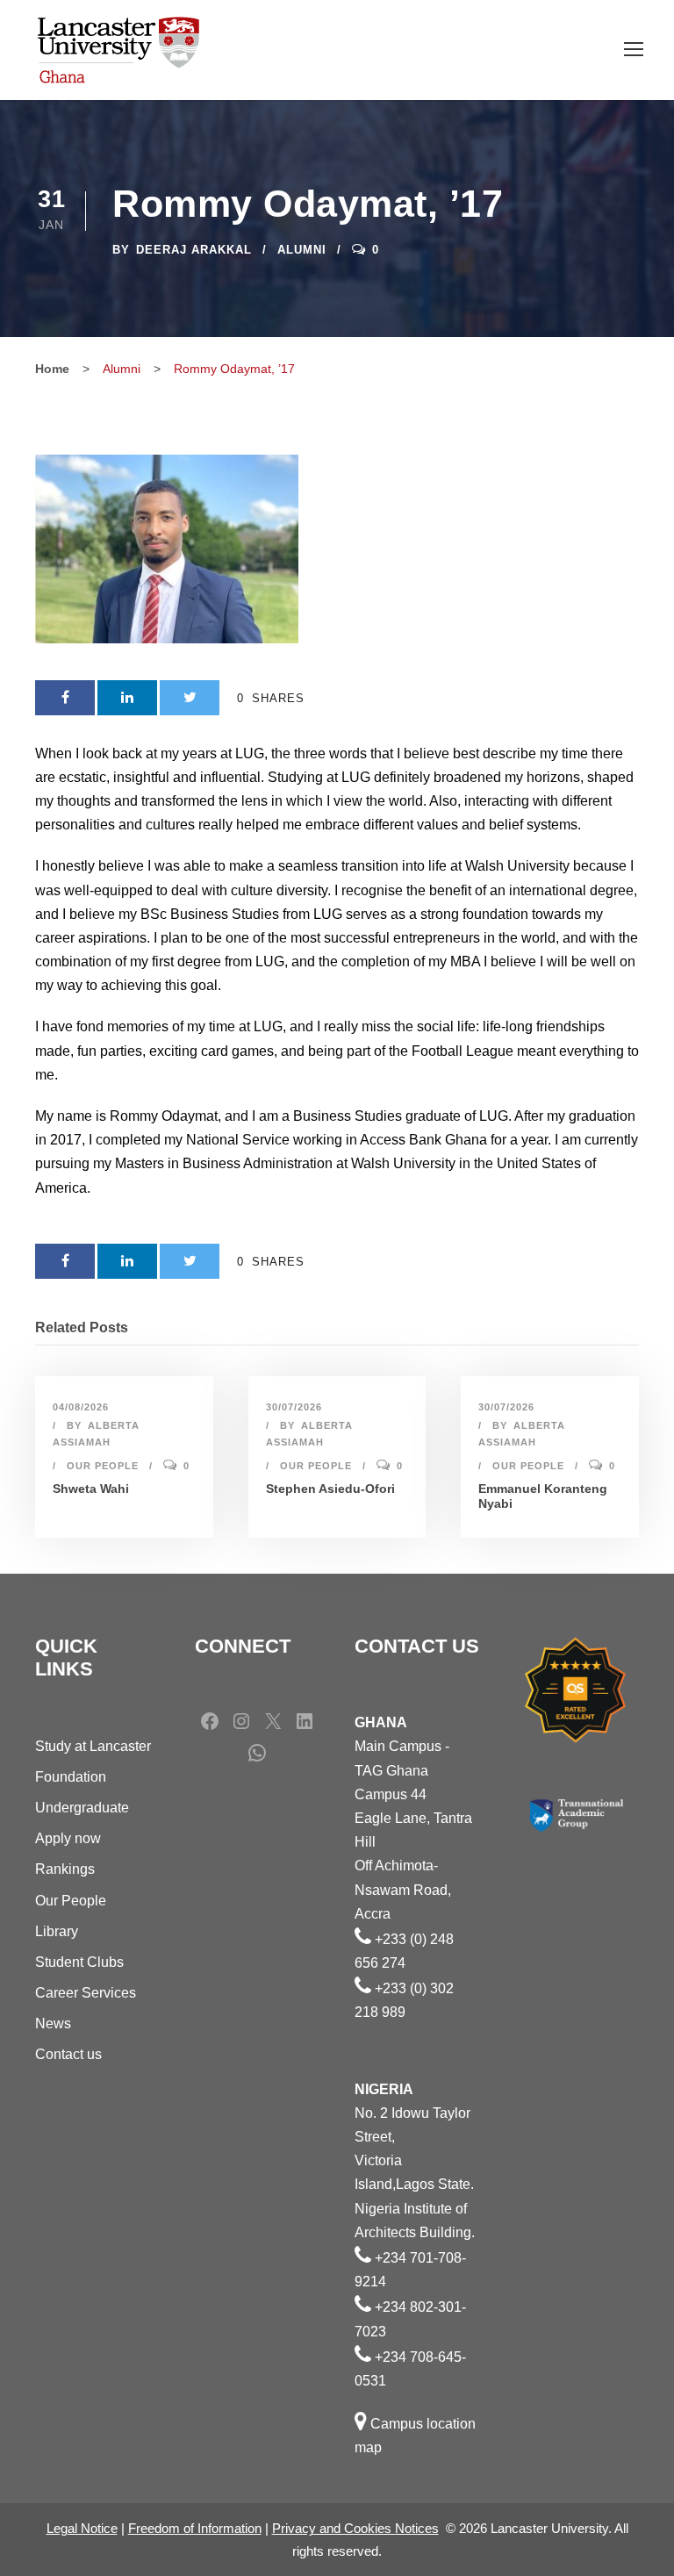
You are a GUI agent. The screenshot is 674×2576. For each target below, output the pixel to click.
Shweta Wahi (91, 1489)
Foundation (71, 1777)
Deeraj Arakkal (194, 250)
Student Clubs (79, 1962)
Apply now (68, 1838)
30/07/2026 (294, 1407)
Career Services (86, 1993)
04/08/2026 (81, 1407)
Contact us (68, 2054)
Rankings (65, 1869)
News (53, 2023)
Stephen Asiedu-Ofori (330, 1489)
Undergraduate (82, 1808)
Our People (103, 1466)
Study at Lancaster (93, 1746)
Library (57, 1931)
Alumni (302, 250)
